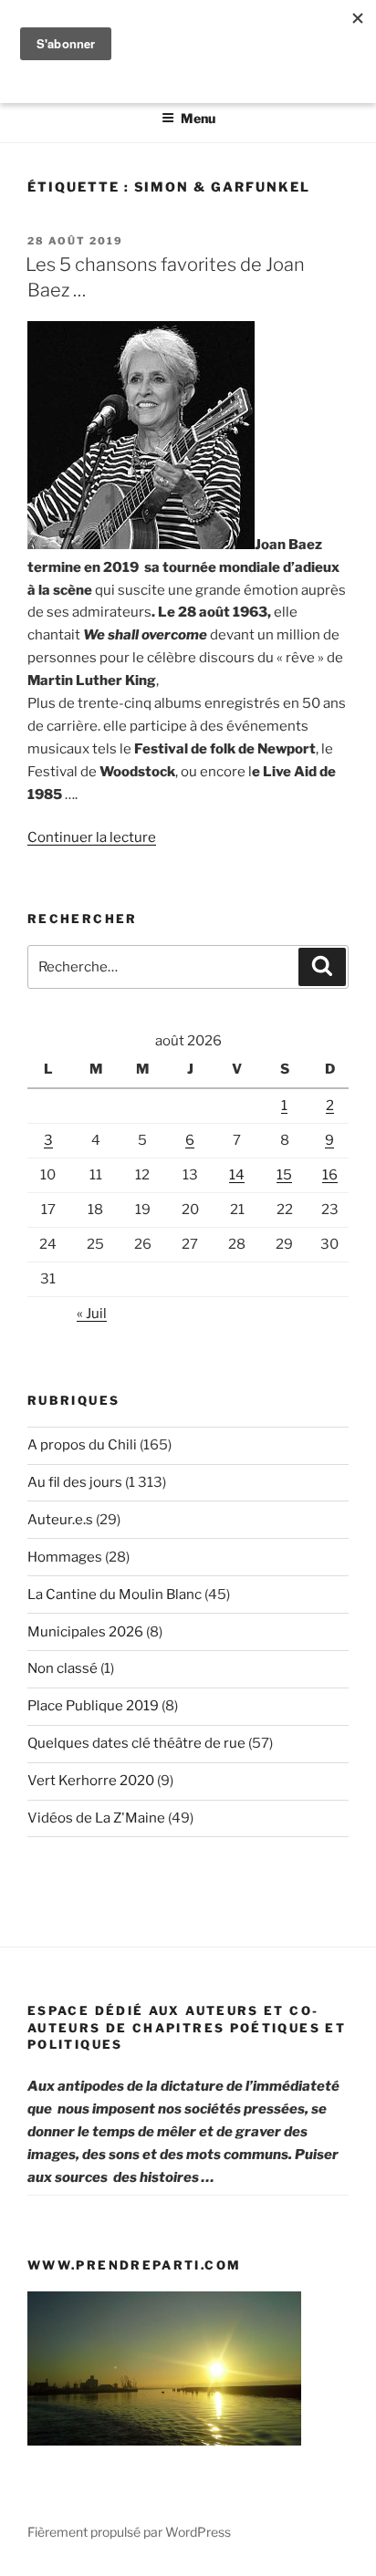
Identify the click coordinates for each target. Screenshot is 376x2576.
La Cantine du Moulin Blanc (115, 1594)
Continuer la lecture (92, 837)
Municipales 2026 (85, 1632)
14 (237, 1175)
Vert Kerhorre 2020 (91, 1781)
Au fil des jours (75, 1482)
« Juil (92, 1314)
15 (284, 1175)
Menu (198, 118)
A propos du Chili (82, 1445)
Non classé (63, 1668)
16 (330, 1175)
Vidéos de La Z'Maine (96, 1818)
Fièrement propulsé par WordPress (129, 2532)
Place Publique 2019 (93, 1706)
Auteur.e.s (60, 1520)
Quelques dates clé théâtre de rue (136, 1743)
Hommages (65, 1557)
